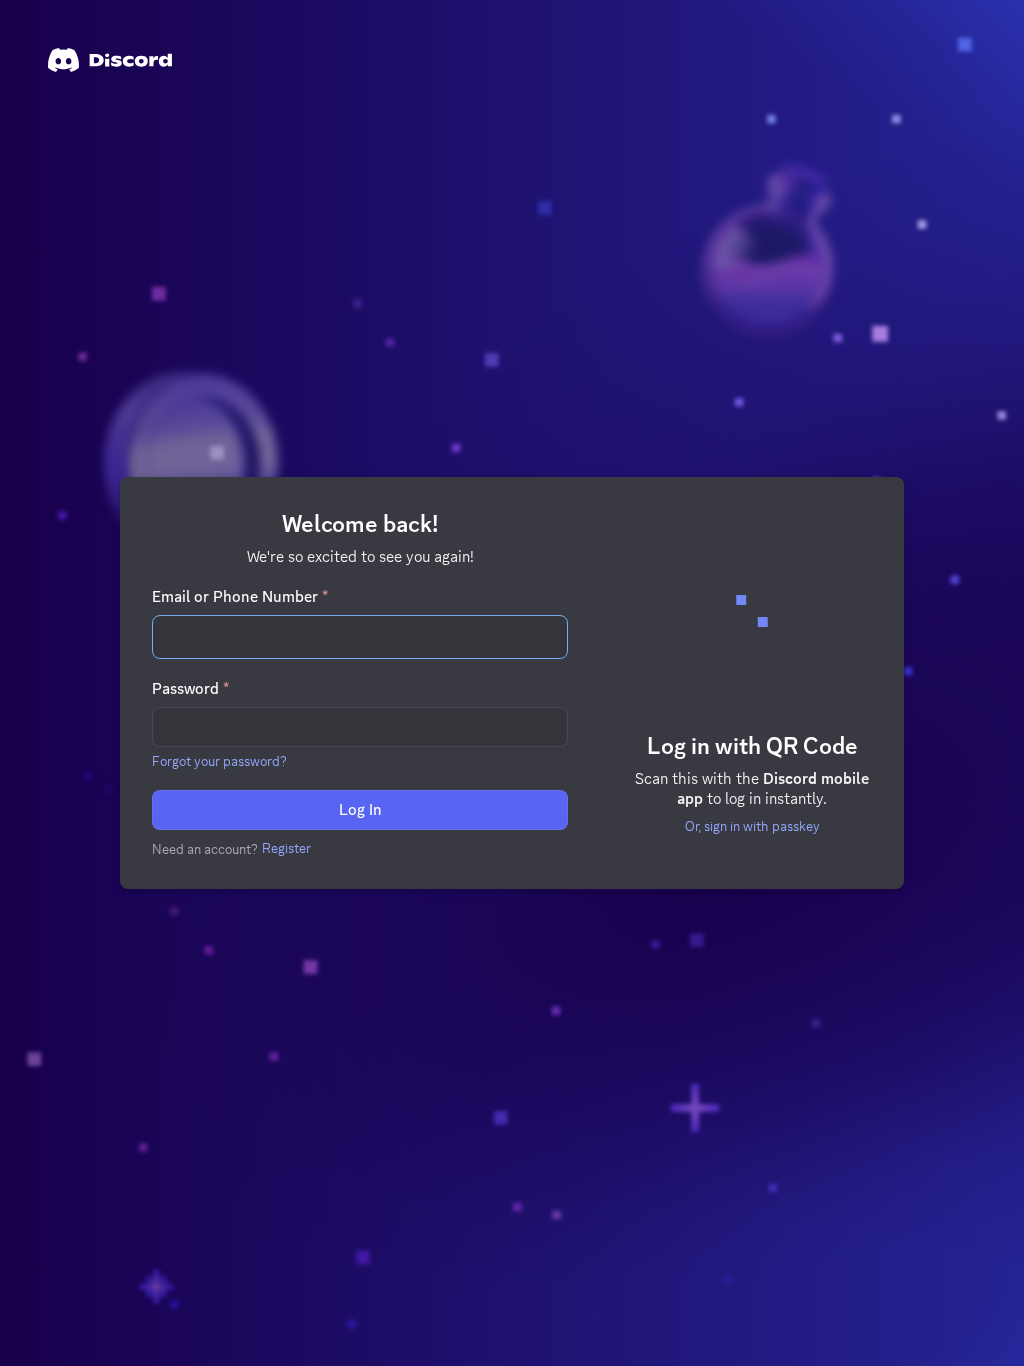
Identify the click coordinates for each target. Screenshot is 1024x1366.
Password (190, 689)
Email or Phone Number (240, 597)
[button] (219, 761)
